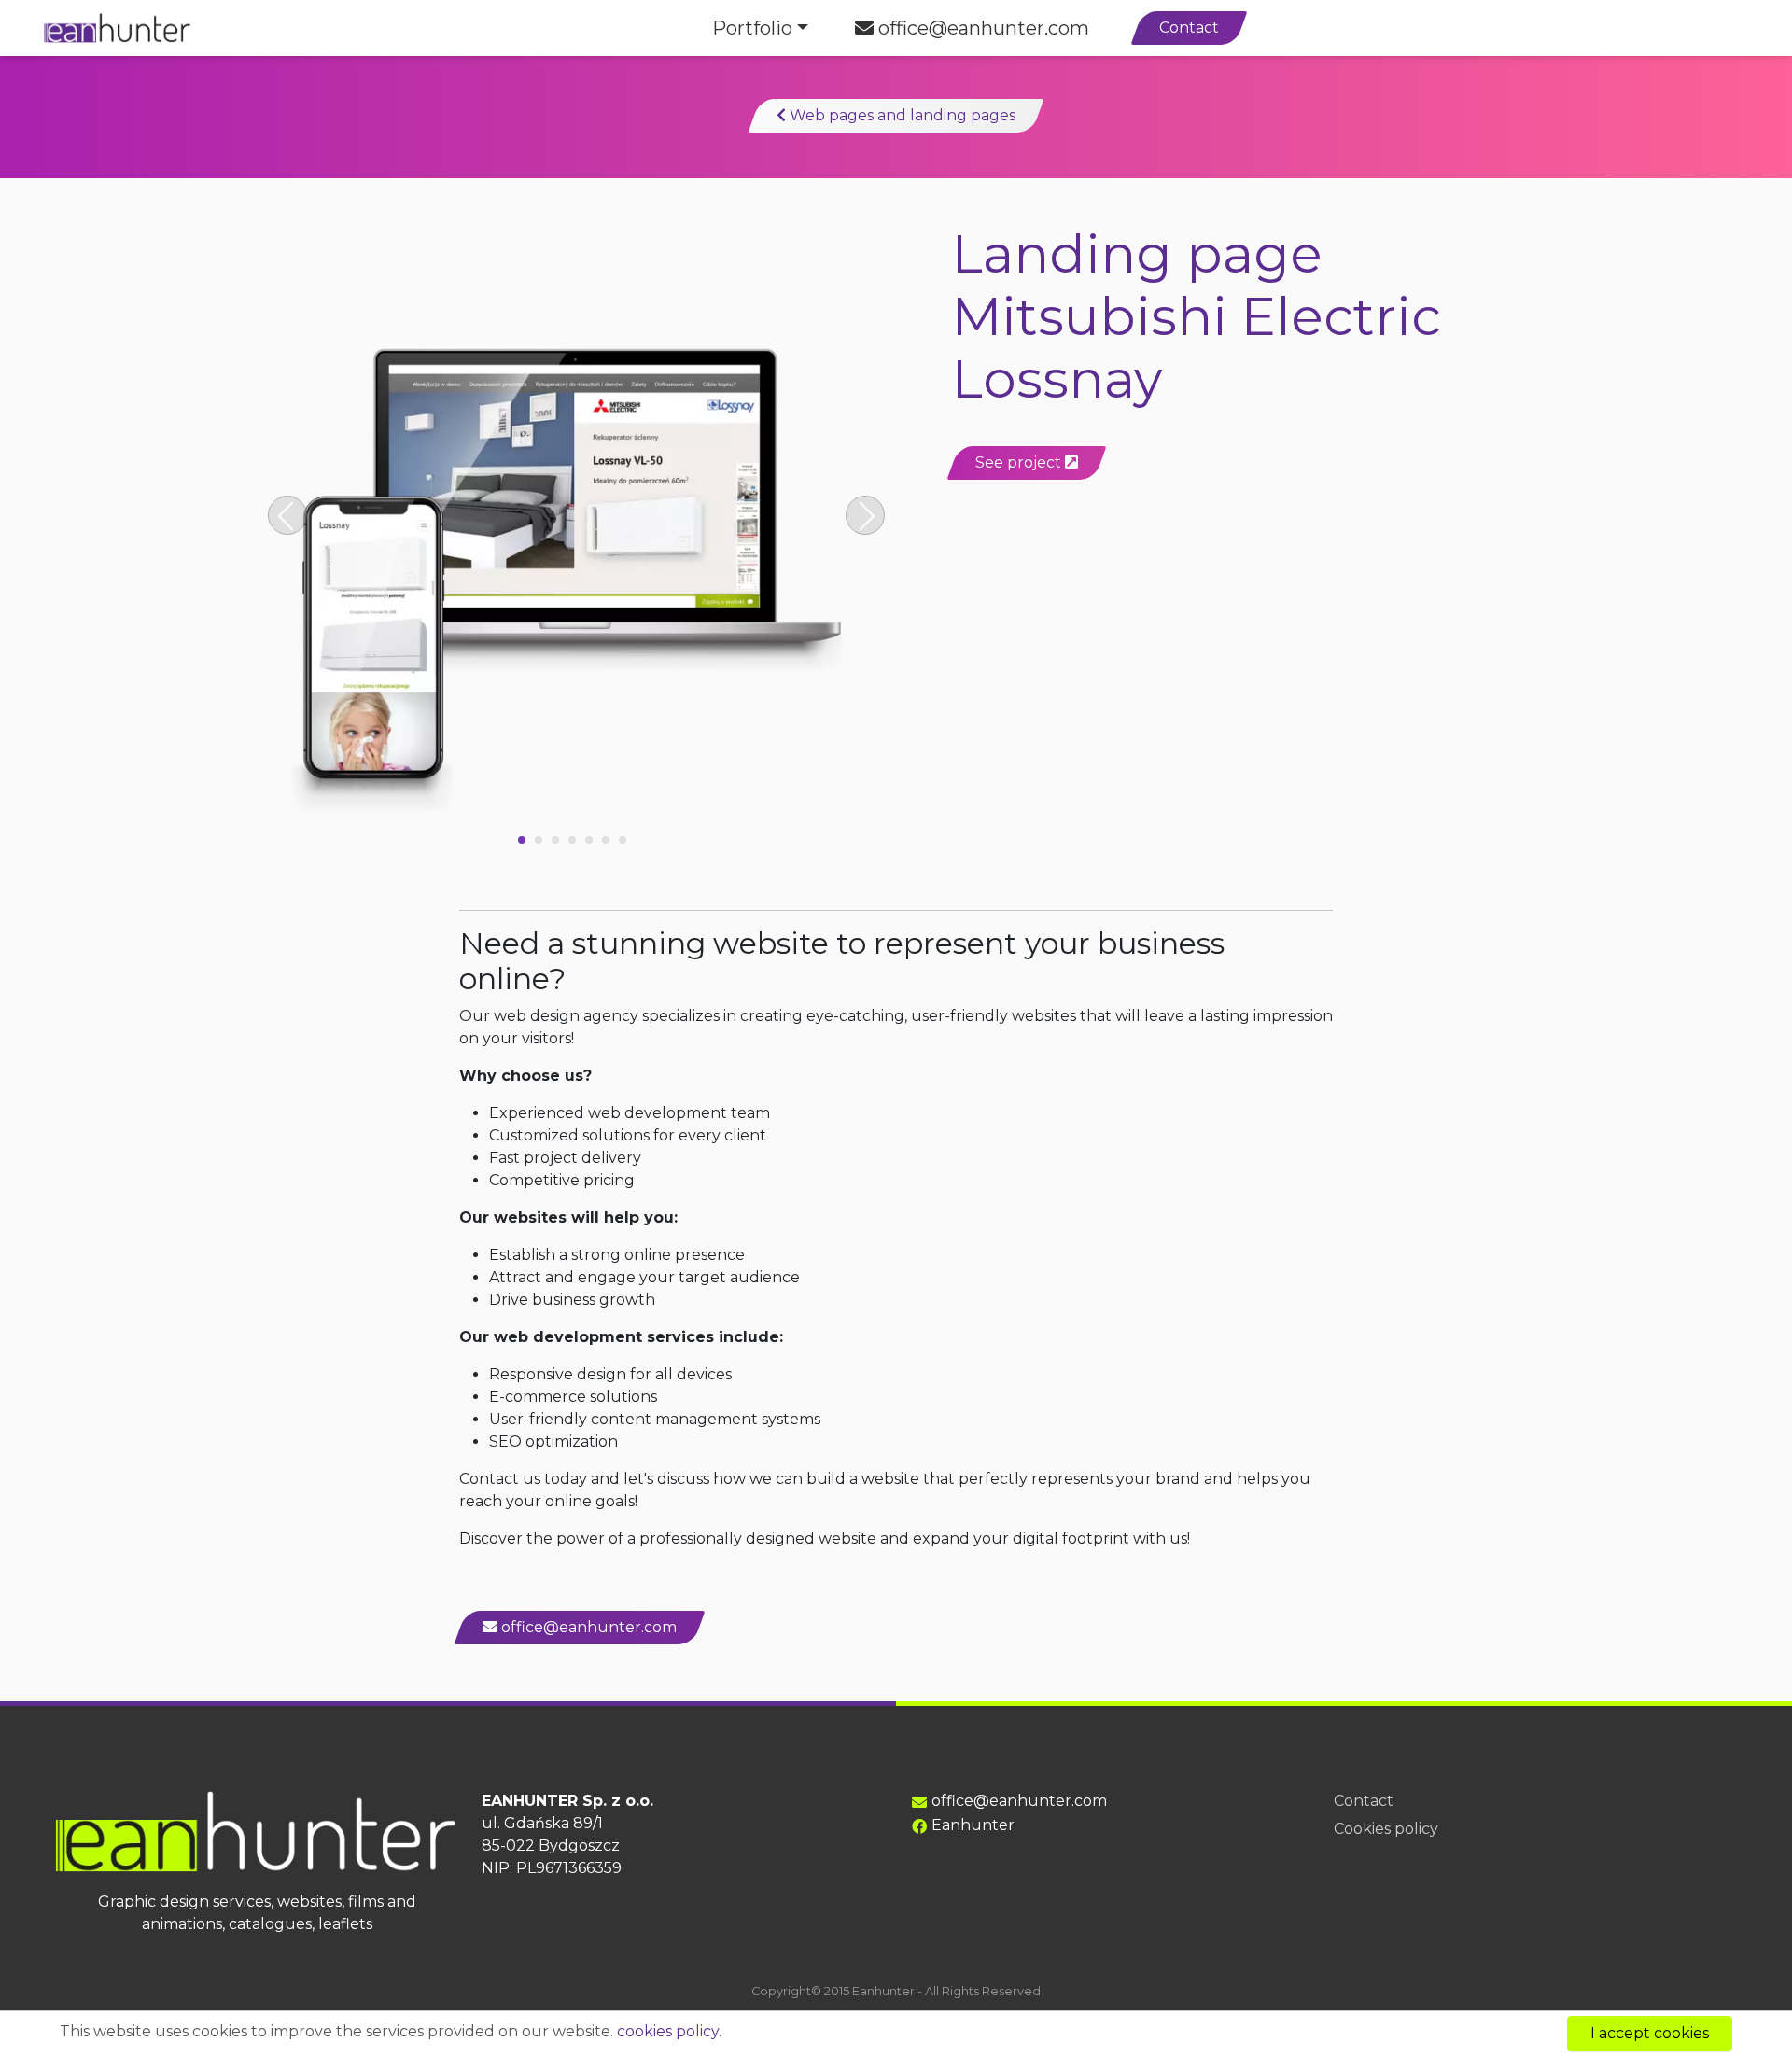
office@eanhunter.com (981, 28)
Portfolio (752, 28)
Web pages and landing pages (901, 115)
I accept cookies (1650, 2033)
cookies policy (668, 2031)
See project (1020, 462)
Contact (1189, 28)
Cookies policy (1386, 1829)
